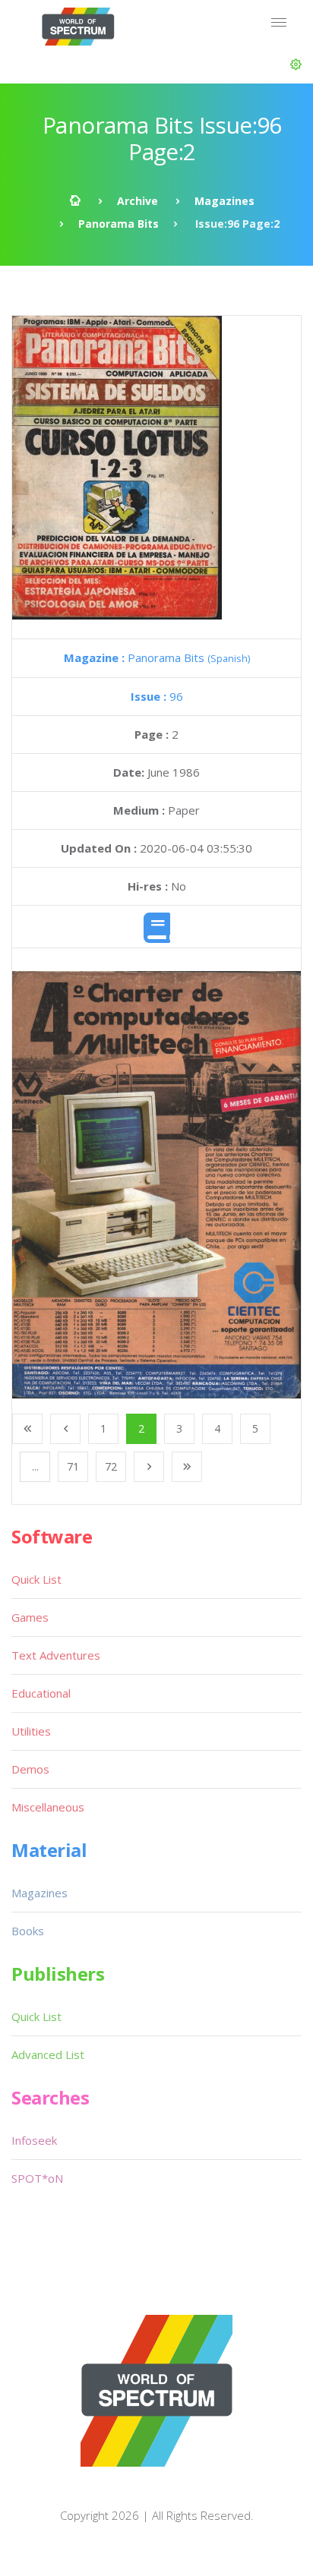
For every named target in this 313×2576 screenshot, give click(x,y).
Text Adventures (56, 1655)
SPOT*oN (37, 2178)
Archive (138, 201)
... (35, 1466)
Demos (30, 1769)
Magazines (224, 201)
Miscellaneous (48, 1807)
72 (111, 1466)
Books (28, 1931)
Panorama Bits (119, 224)
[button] (296, 65)
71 (73, 1466)
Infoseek (34, 2140)
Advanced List (48, 2054)
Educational (41, 1693)
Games (30, 1617)
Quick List (36, 1579)
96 (157, 696)
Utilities (31, 1731)
